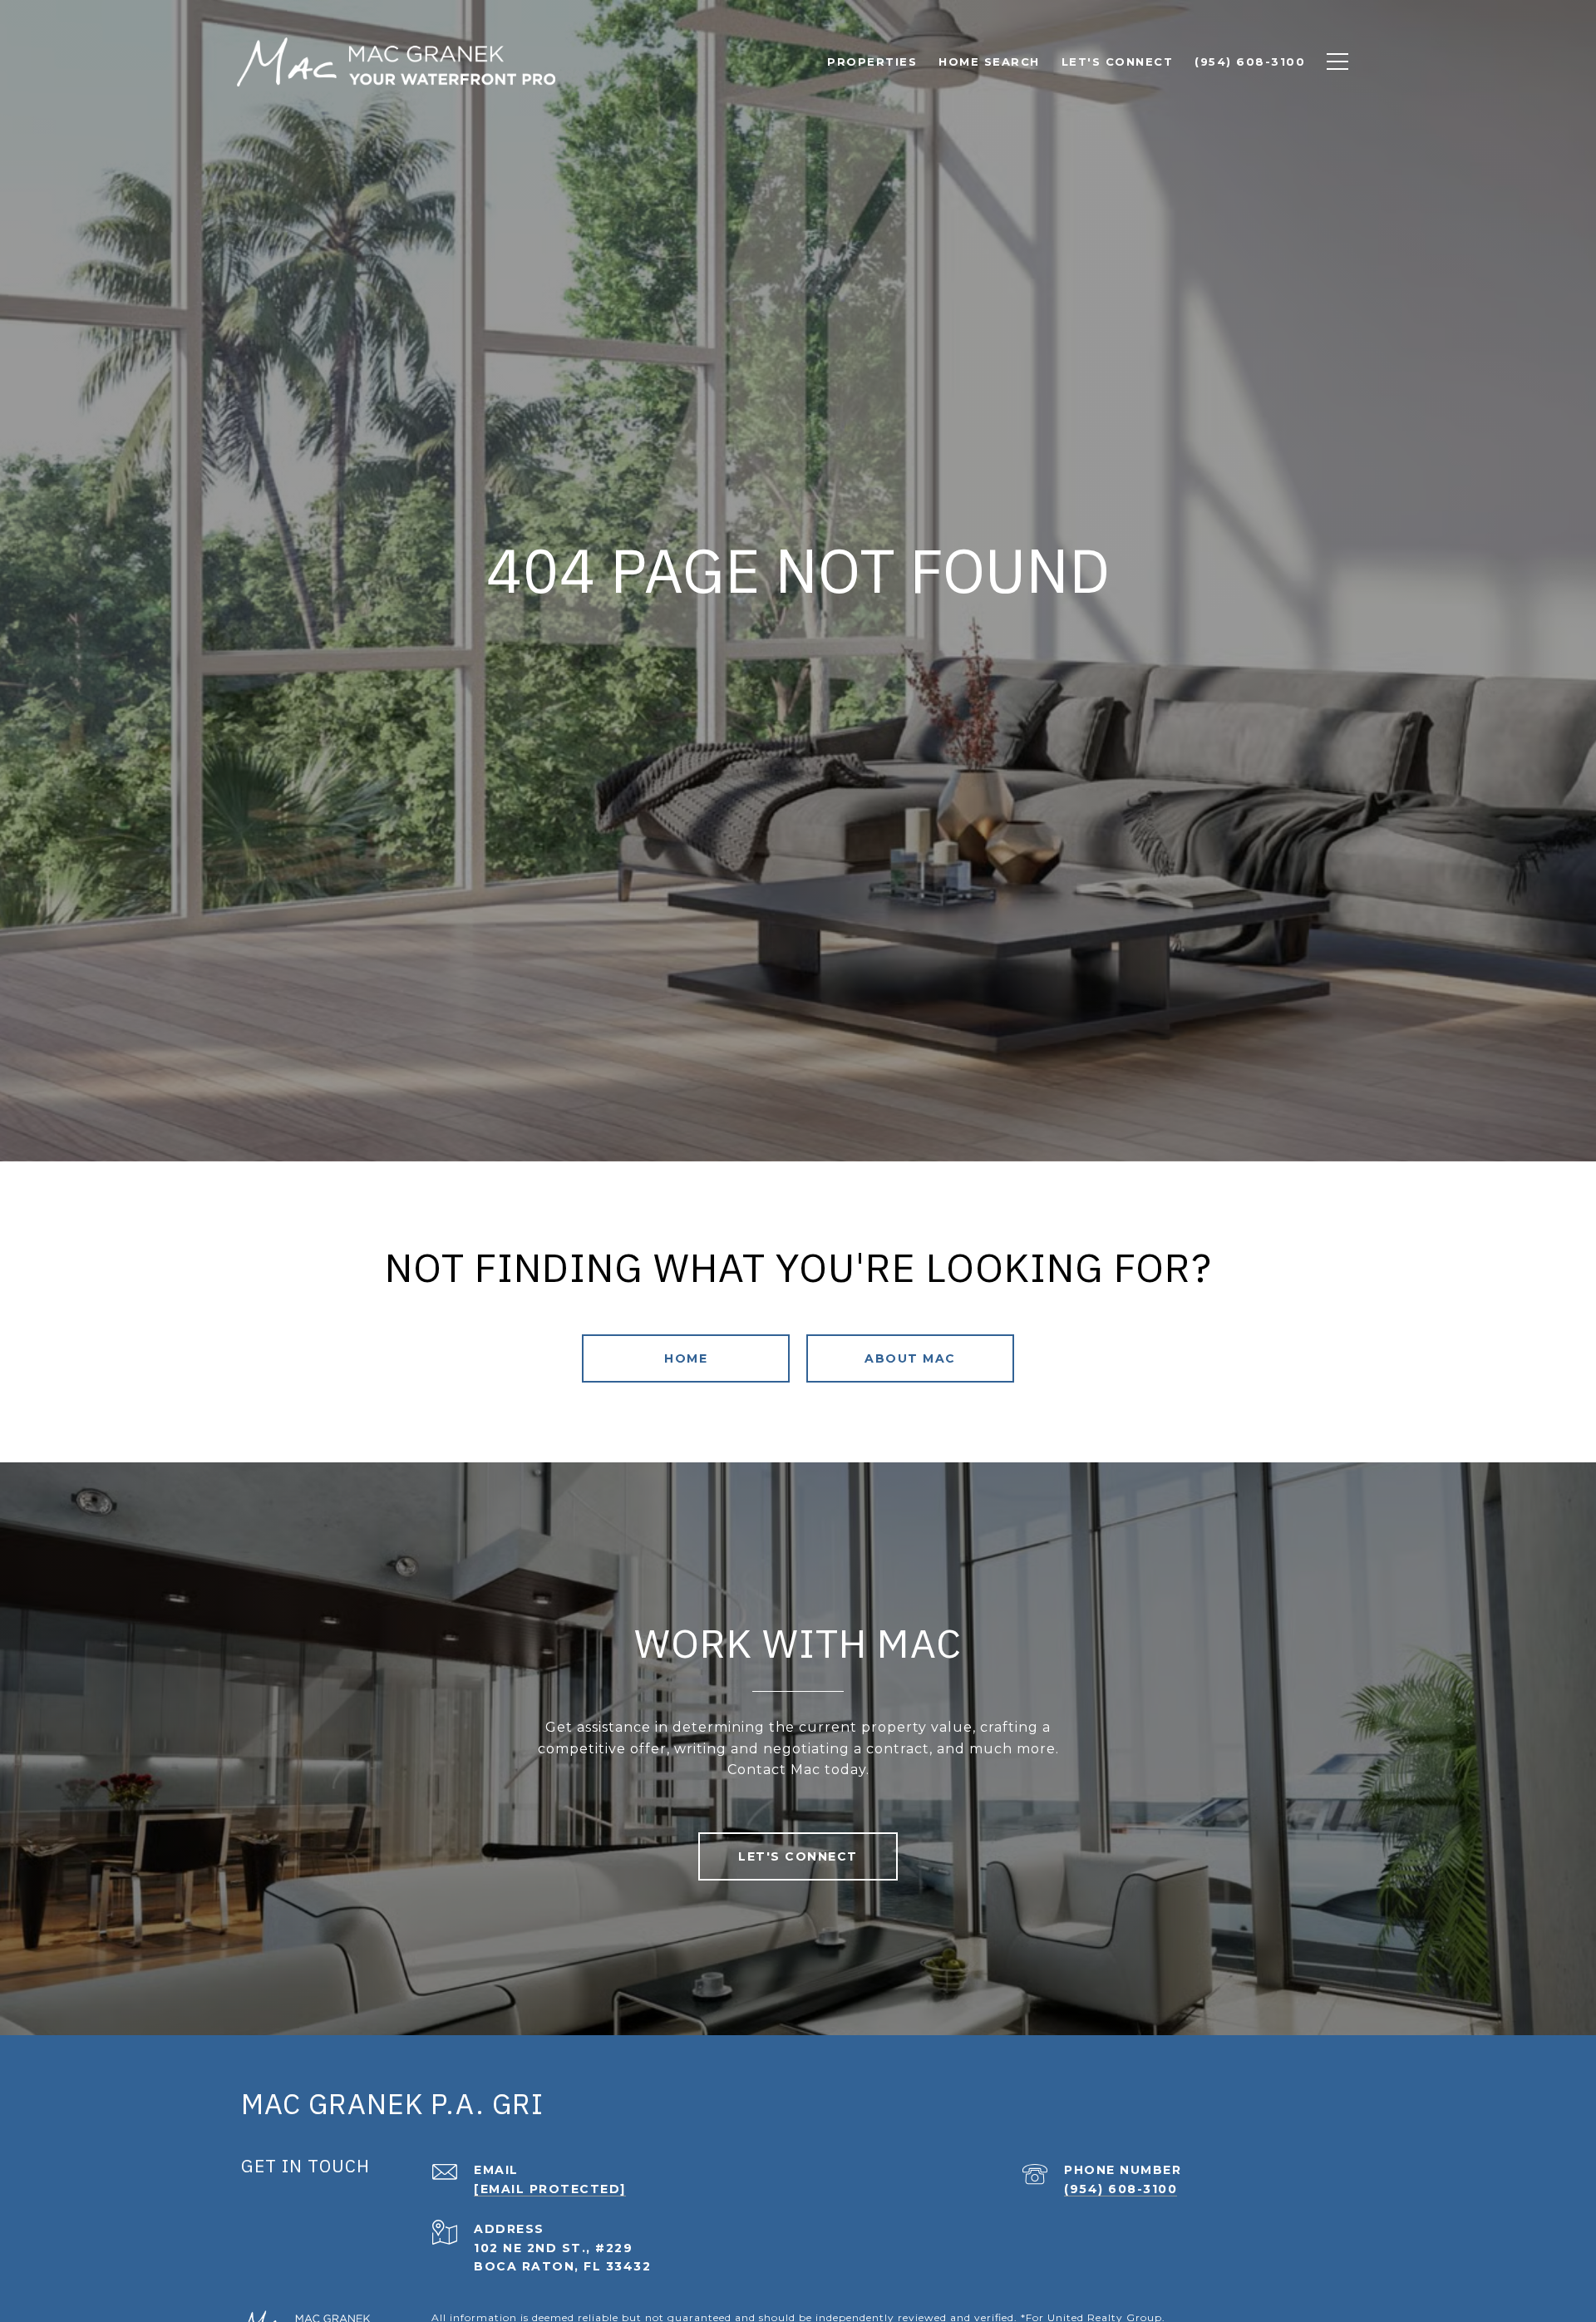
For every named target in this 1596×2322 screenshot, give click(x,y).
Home (686, 1358)
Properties (872, 62)
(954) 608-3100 (1121, 2189)
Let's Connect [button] (798, 1856)
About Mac (910, 1358)
